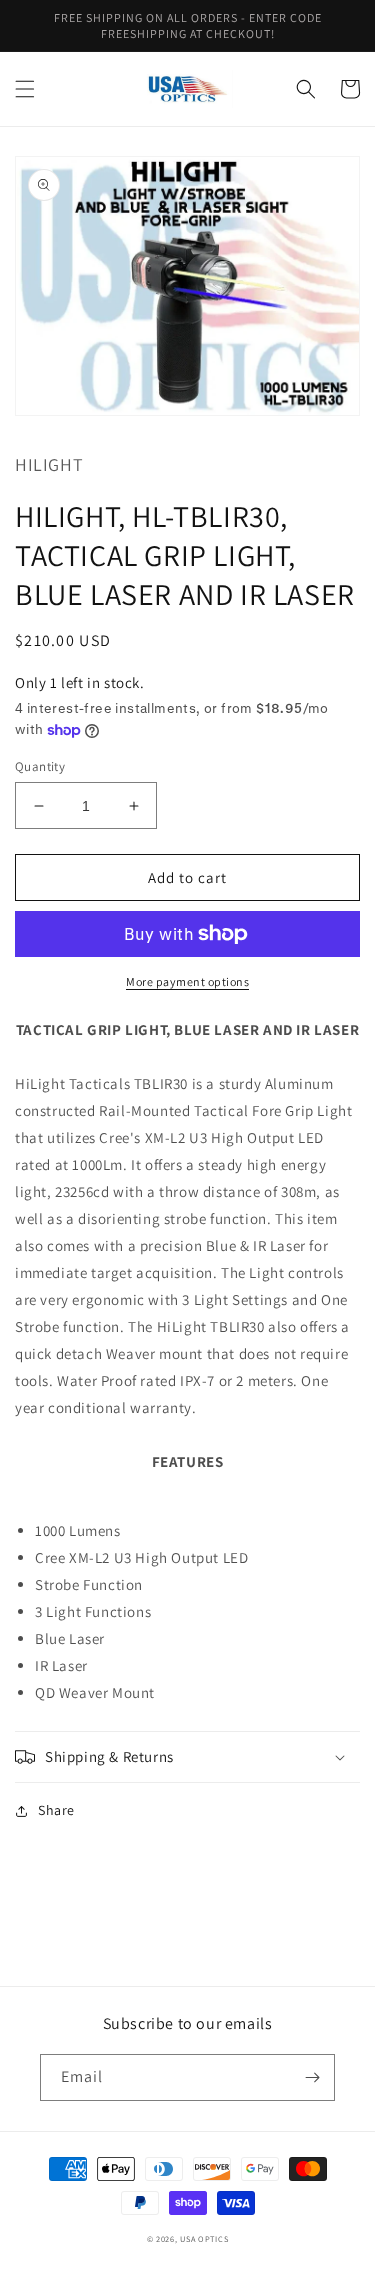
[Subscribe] (312, 2077)
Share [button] (56, 1810)
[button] (25, 89)
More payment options (187, 981)
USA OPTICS (204, 2238)
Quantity (40, 766)
